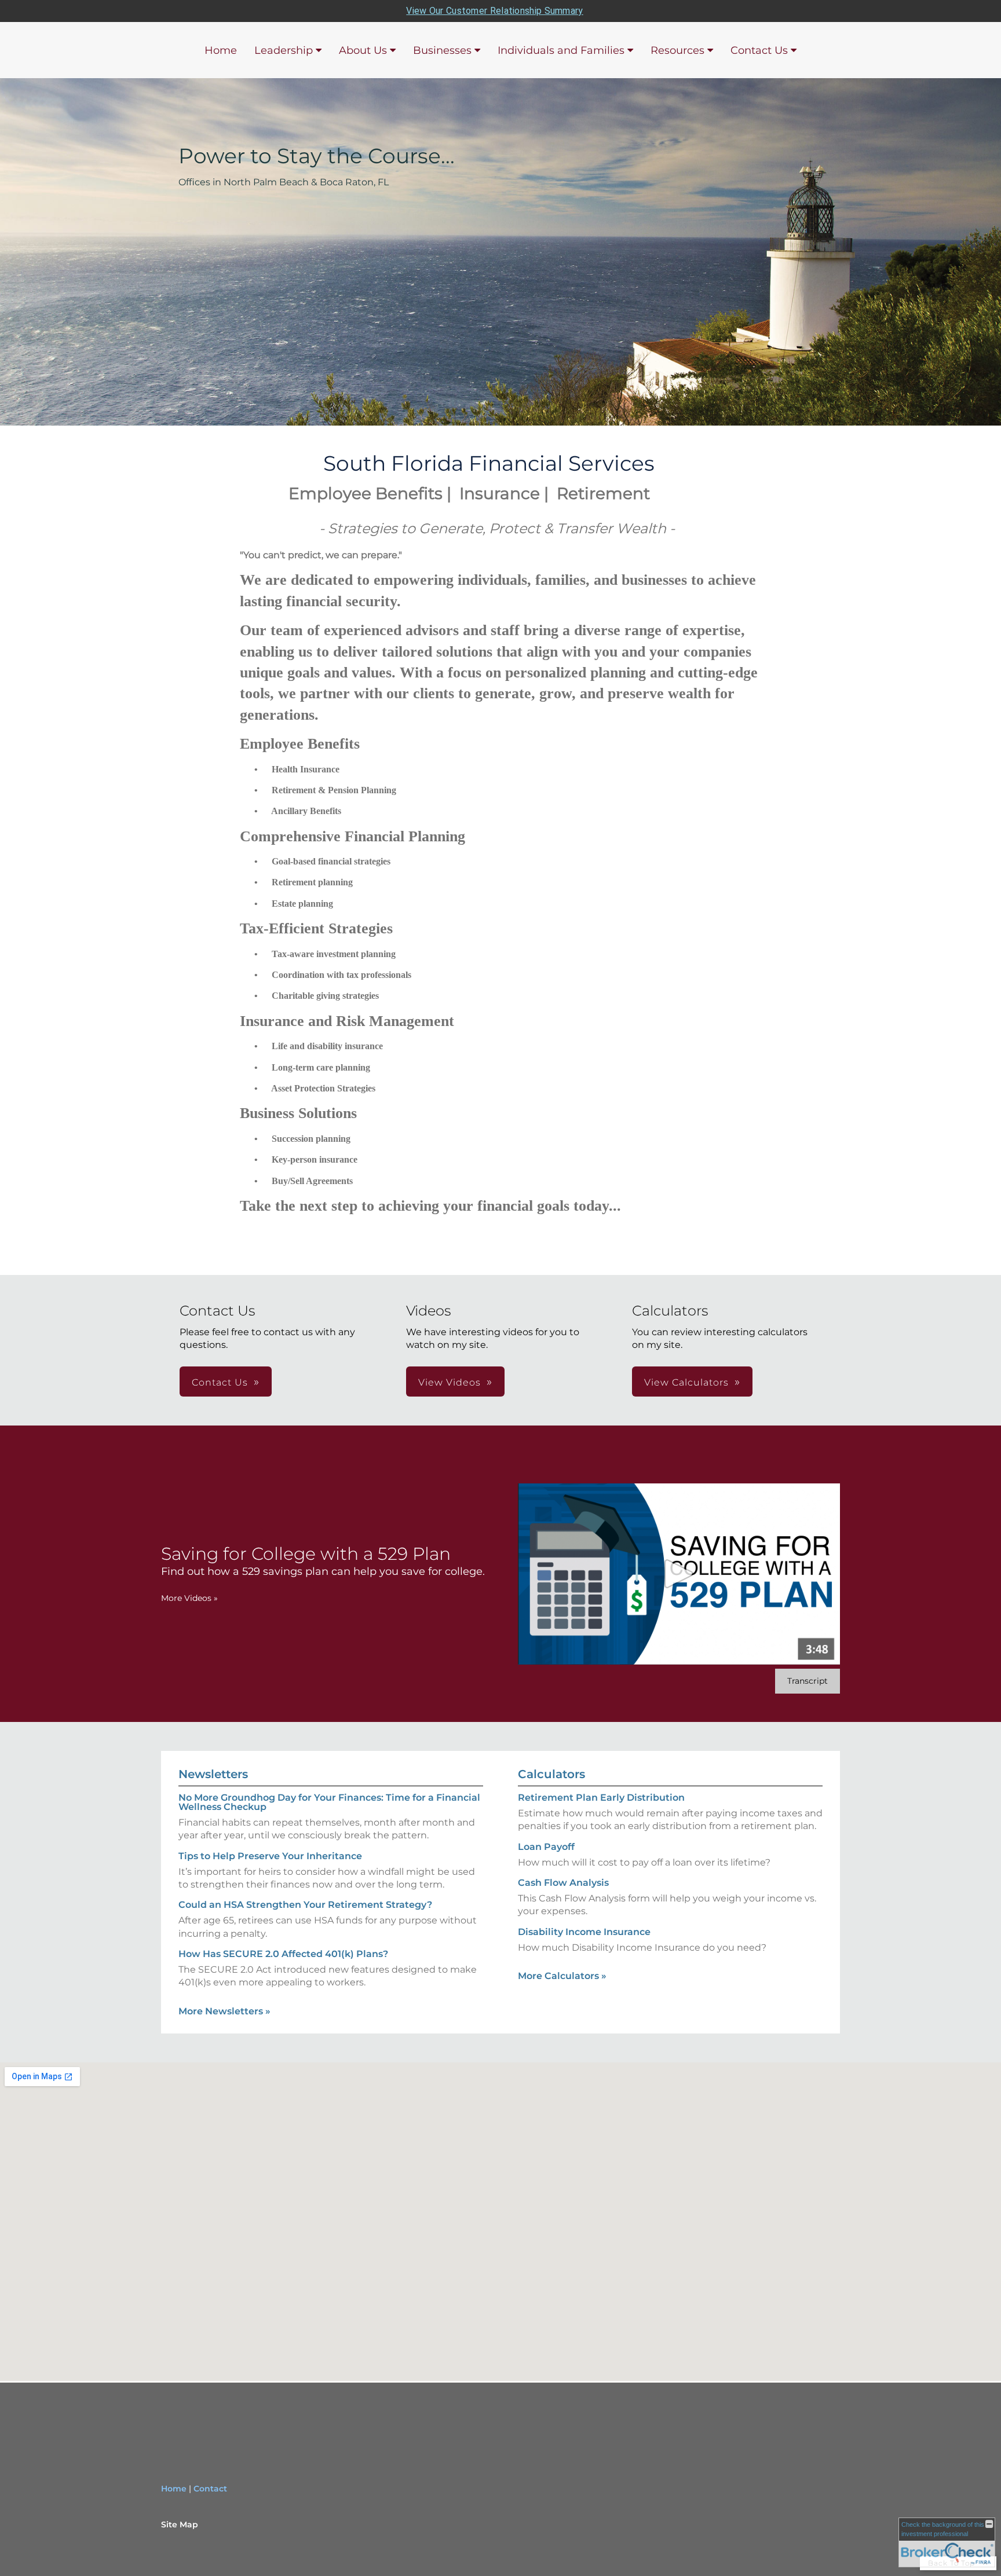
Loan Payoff (546, 1847)
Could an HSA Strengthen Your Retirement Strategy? (305, 1905)
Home (221, 50)
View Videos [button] (450, 1382)
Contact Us (759, 50)
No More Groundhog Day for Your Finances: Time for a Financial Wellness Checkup (329, 1802)
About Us (363, 50)
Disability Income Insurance (584, 1932)
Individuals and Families (561, 50)
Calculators (551, 1774)
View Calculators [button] (686, 1382)
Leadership (284, 50)
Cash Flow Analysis (563, 1883)
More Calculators (562, 1976)
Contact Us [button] (220, 1382)
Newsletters (213, 1774)
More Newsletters (224, 2011)
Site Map (180, 2524)
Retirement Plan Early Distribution (601, 1798)
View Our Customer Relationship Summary (494, 11)
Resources (677, 50)
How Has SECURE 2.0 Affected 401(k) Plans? (283, 1954)
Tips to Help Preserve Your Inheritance (270, 1856)
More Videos (189, 1598)
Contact (210, 2489)
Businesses (442, 50)
